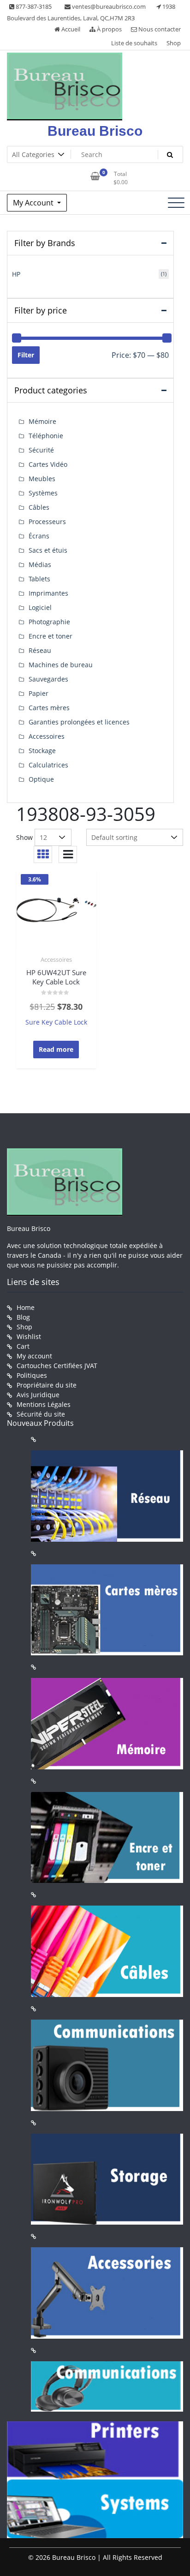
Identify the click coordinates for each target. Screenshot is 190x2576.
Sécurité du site (41, 1414)
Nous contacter (159, 29)
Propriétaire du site (47, 1385)
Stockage (42, 751)
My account (34, 1356)
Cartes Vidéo (48, 464)
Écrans (39, 536)
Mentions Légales (44, 1404)
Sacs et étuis (48, 550)
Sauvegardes (48, 679)
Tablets (39, 579)
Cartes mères (49, 708)
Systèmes (43, 493)
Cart (23, 1346)
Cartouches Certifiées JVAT (57, 1366)
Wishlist (29, 1336)
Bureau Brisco (95, 131)
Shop (174, 43)
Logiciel (40, 607)
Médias (40, 564)
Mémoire (42, 421)
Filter (26, 355)
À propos (109, 29)
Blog (23, 1317)
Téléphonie (46, 436)
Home (26, 1307)
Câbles (39, 507)
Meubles (42, 479)
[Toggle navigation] (176, 203)
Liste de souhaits (134, 43)
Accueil (70, 29)
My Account (34, 203)
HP (16, 274)
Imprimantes (48, 593)
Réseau (40, 650)
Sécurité (41, 450)
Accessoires (56, 959)
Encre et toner (50, 636)
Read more (56, 1049)
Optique (41, 779)
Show (24, 837)
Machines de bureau (61, 665)
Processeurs (47, 522)
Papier (39, 693)
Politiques (32, 1375)
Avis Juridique (38, 1395)
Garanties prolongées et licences (79, 722)
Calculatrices (48, 765)
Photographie (49, 622)
